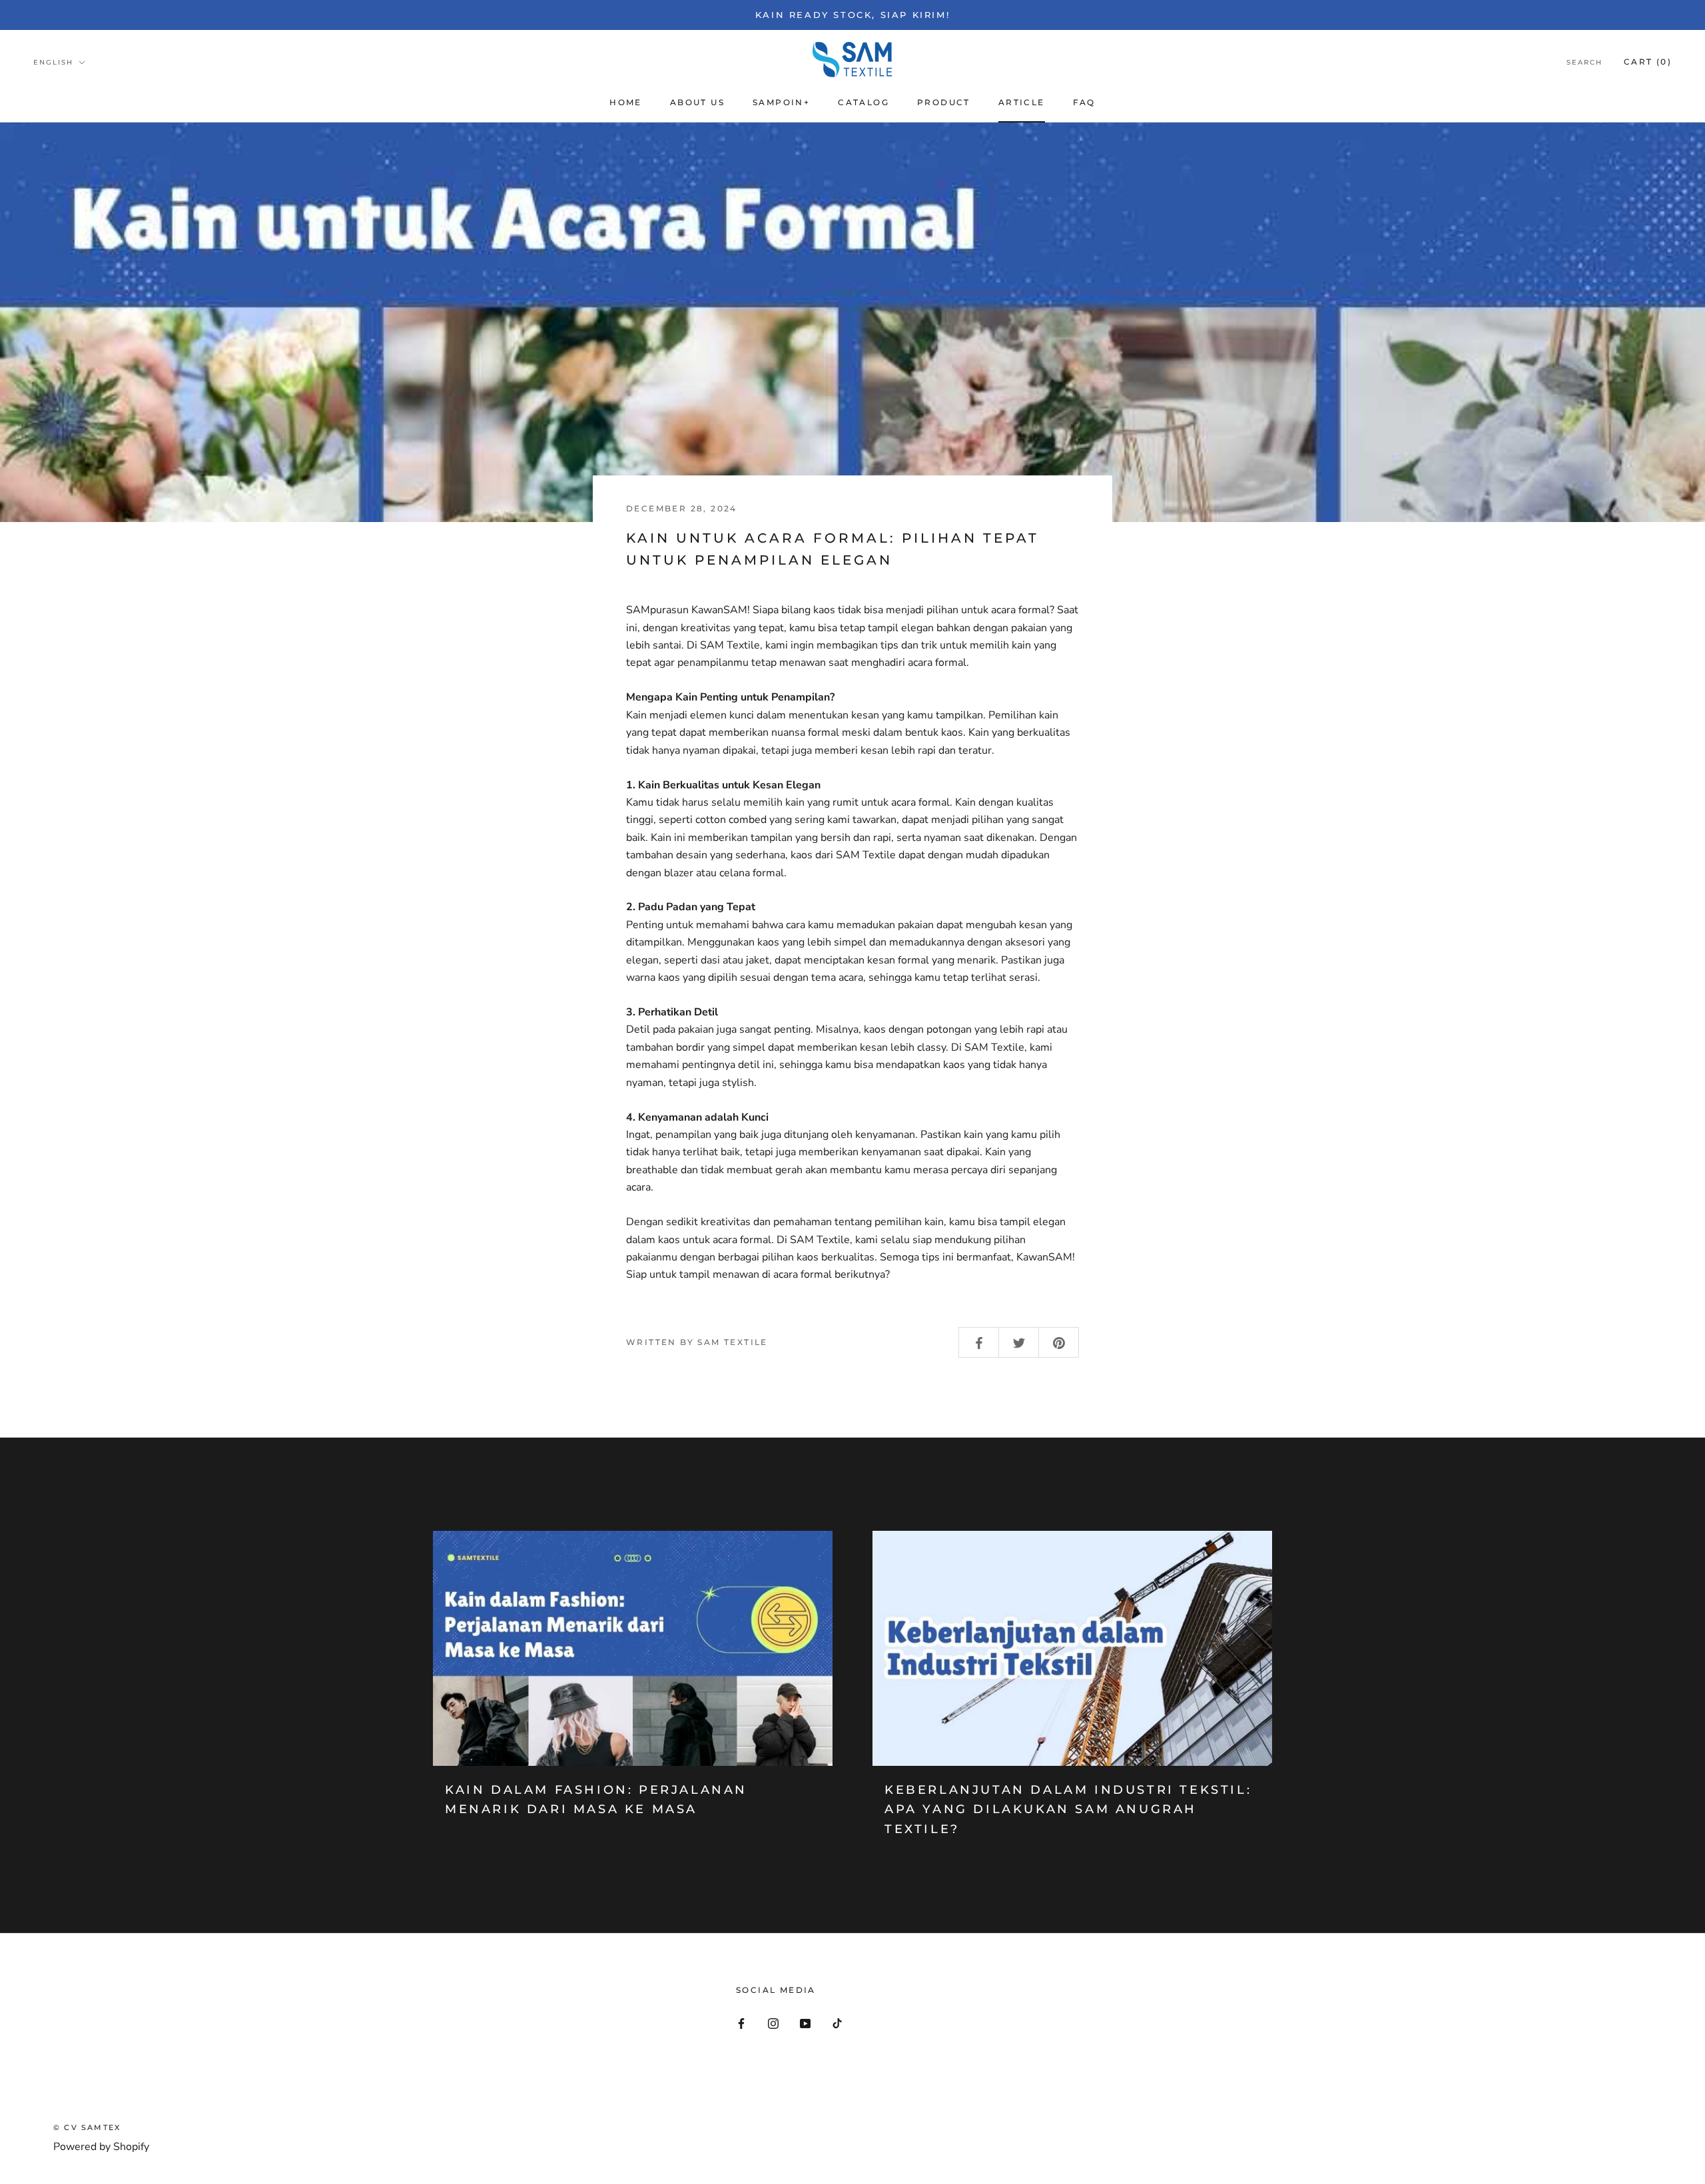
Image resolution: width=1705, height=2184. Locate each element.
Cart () (1648, 62)
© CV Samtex (87, 2127)
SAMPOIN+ (781, 102)
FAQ (1084, 102)
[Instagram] (773, 2022)
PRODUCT (944, 102)
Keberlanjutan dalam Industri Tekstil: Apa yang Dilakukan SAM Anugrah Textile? (1068, 1809)
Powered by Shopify (101, 2147)
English (53, 62)
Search (1584, 62)
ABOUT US (697, 102)
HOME (626, 102)
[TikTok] (837, 2022)
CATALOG (863, 102)
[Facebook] (741, 2022)
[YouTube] (805, 2022)
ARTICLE (1022, 102)
